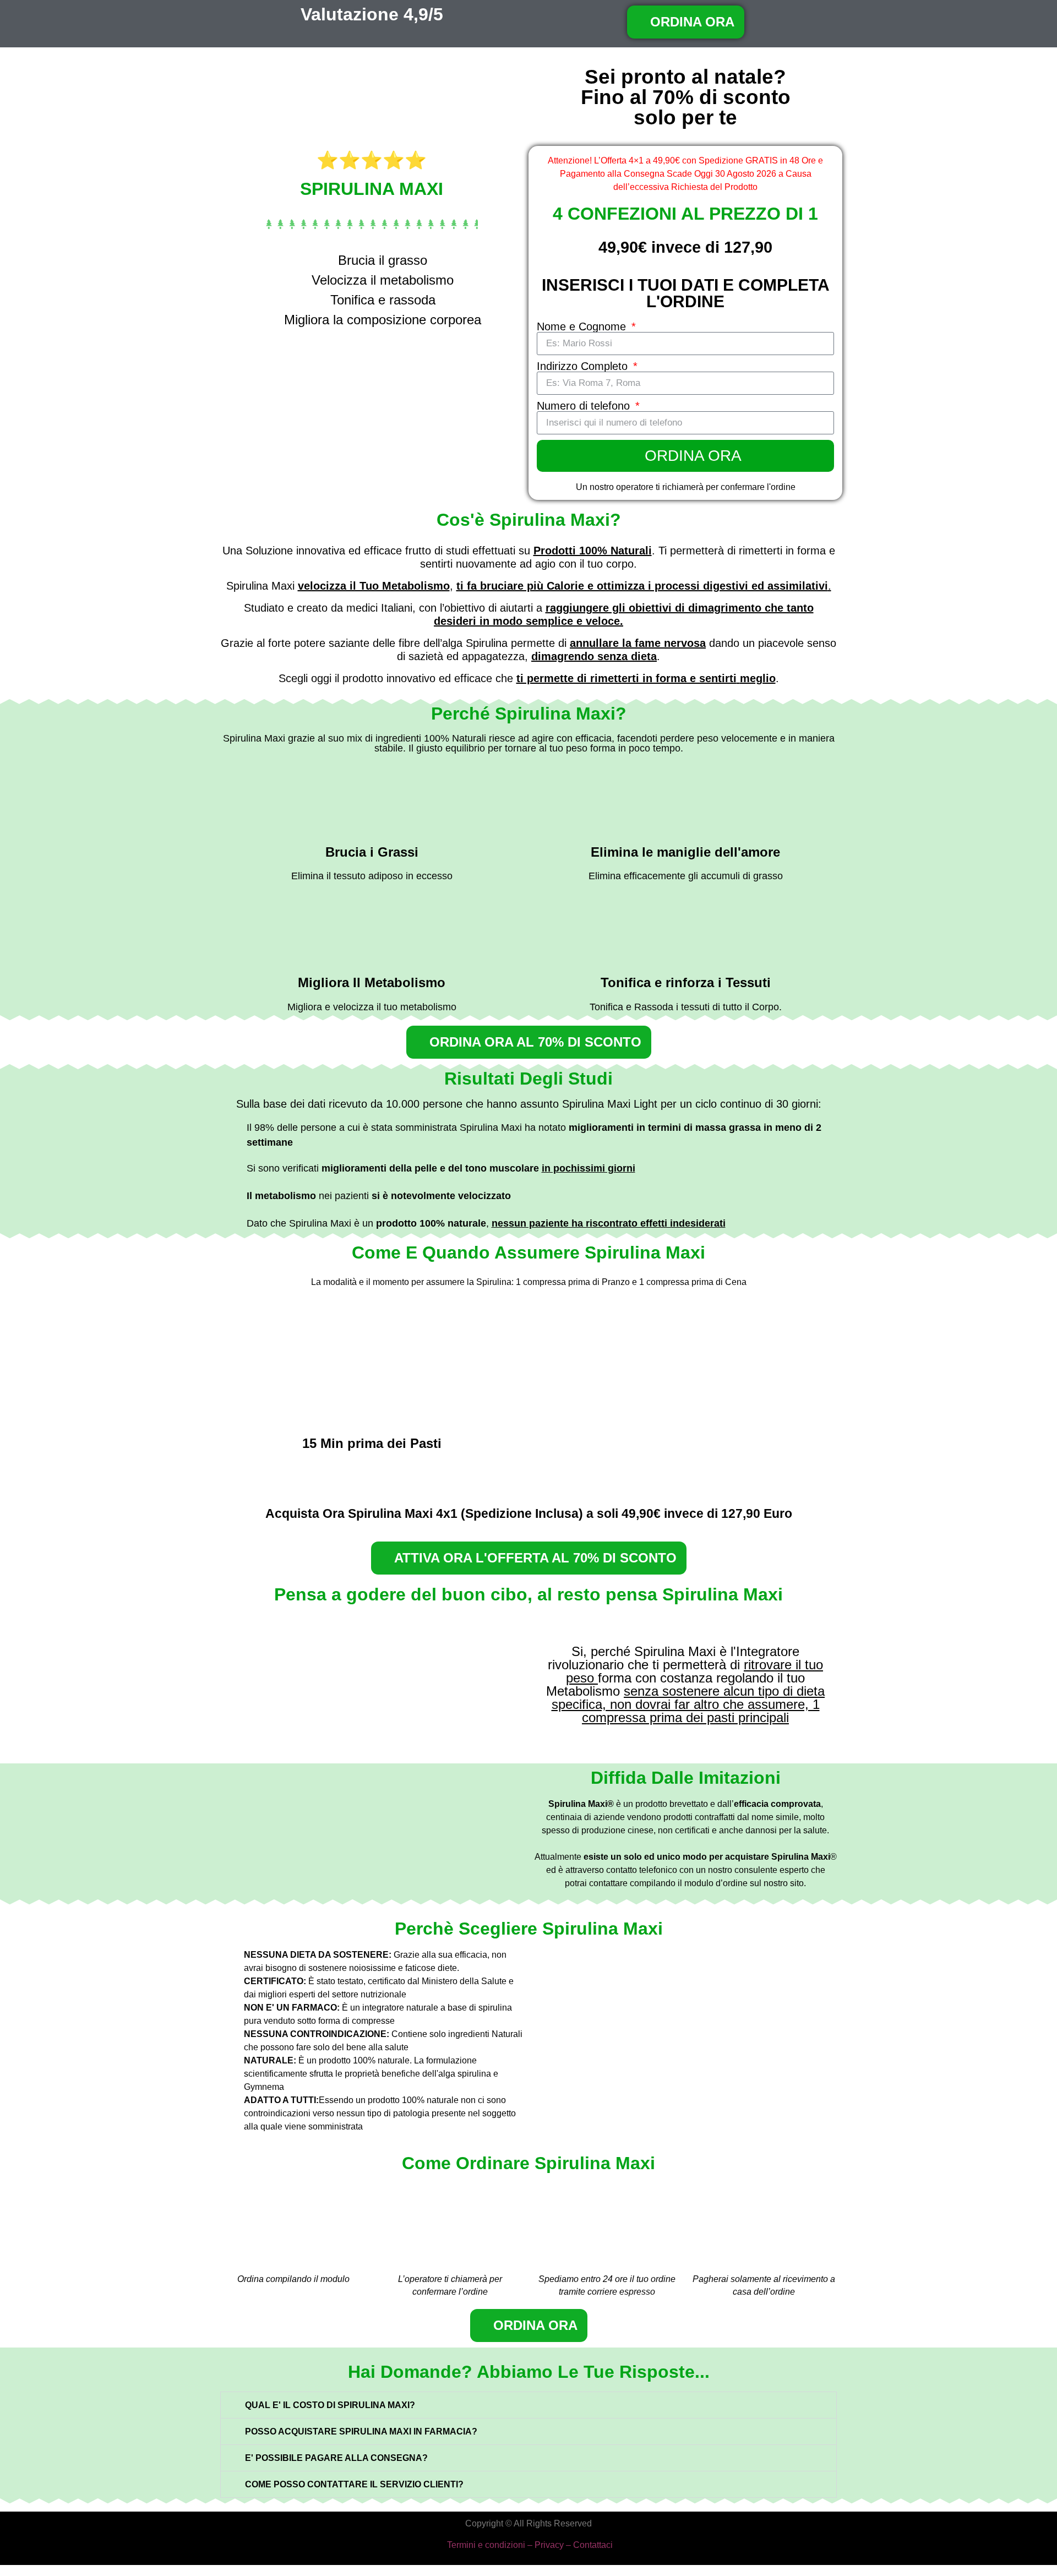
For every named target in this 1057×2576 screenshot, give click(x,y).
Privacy (549, 2545)
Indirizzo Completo (584, 366)
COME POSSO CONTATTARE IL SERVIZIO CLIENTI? (354, 2484)
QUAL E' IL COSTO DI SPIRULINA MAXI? (330, 2405)
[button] (528, 2405)
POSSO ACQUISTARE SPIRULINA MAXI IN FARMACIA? (361, 2431)
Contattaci (593, 2545)
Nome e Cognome (583, 326)
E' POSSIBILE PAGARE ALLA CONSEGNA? (336, 2458)
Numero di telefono (585, 406)
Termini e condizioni (486, 2545)
